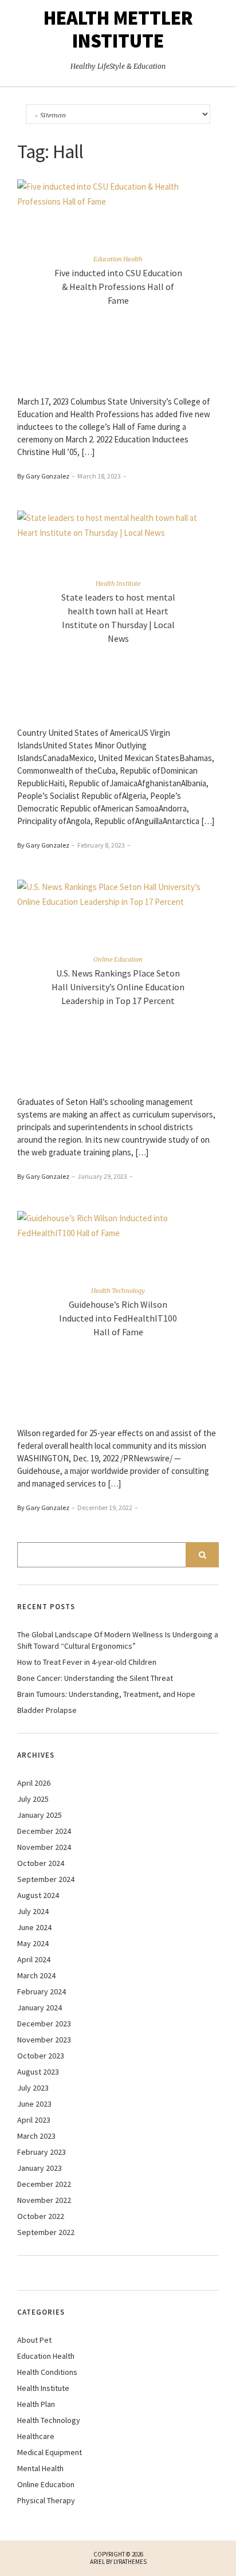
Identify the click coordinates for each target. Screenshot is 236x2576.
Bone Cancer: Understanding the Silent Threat (95, 1678)
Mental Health (40, 2468)
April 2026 (34, 1783)
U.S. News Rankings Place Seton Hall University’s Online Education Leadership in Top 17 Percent (118, 987)
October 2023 (41, 2056)
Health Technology (118, 1291)
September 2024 (46, 1879)
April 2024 (34, 1959)
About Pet (34, 2340)
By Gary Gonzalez (43, 476)
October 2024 (41, 1863)
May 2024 (33, 1943)
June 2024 (34, 1927)
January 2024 (40, 2008)
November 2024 (44, 1847)
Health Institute (118, 583)
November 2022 (44, 2200)
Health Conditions (47, 2372)
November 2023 (44, 2040)
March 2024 (36, 1975)
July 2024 (33, 1911)
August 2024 (38, 1895)
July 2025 (33, 1799)
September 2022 (46, 2232)
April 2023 (34, 2120)
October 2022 (41, 2216)
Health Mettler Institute (118, 29)
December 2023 (44, 2024)
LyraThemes (130, 2562)
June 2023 (34, 2104)
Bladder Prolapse (47, 1710)
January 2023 (40, 2168)
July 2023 (33, 2088)
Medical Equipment (50, 2452)
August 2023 (38, 2072)
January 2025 (40, 1815)
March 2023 (36, 2136)
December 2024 (44, 1831)
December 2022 (44, 2184)
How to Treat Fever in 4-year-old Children (87, 1662)
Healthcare (36, 2436)
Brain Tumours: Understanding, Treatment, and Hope (106, 1694)
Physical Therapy (46, 2500)
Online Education (118, 959)
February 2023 (42, 2152)
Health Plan (36, 2404)
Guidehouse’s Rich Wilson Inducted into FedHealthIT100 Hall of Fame (118, 1318)
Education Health (118, 259)
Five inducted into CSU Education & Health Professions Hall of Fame (118, 287)
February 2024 (42, 1991)
